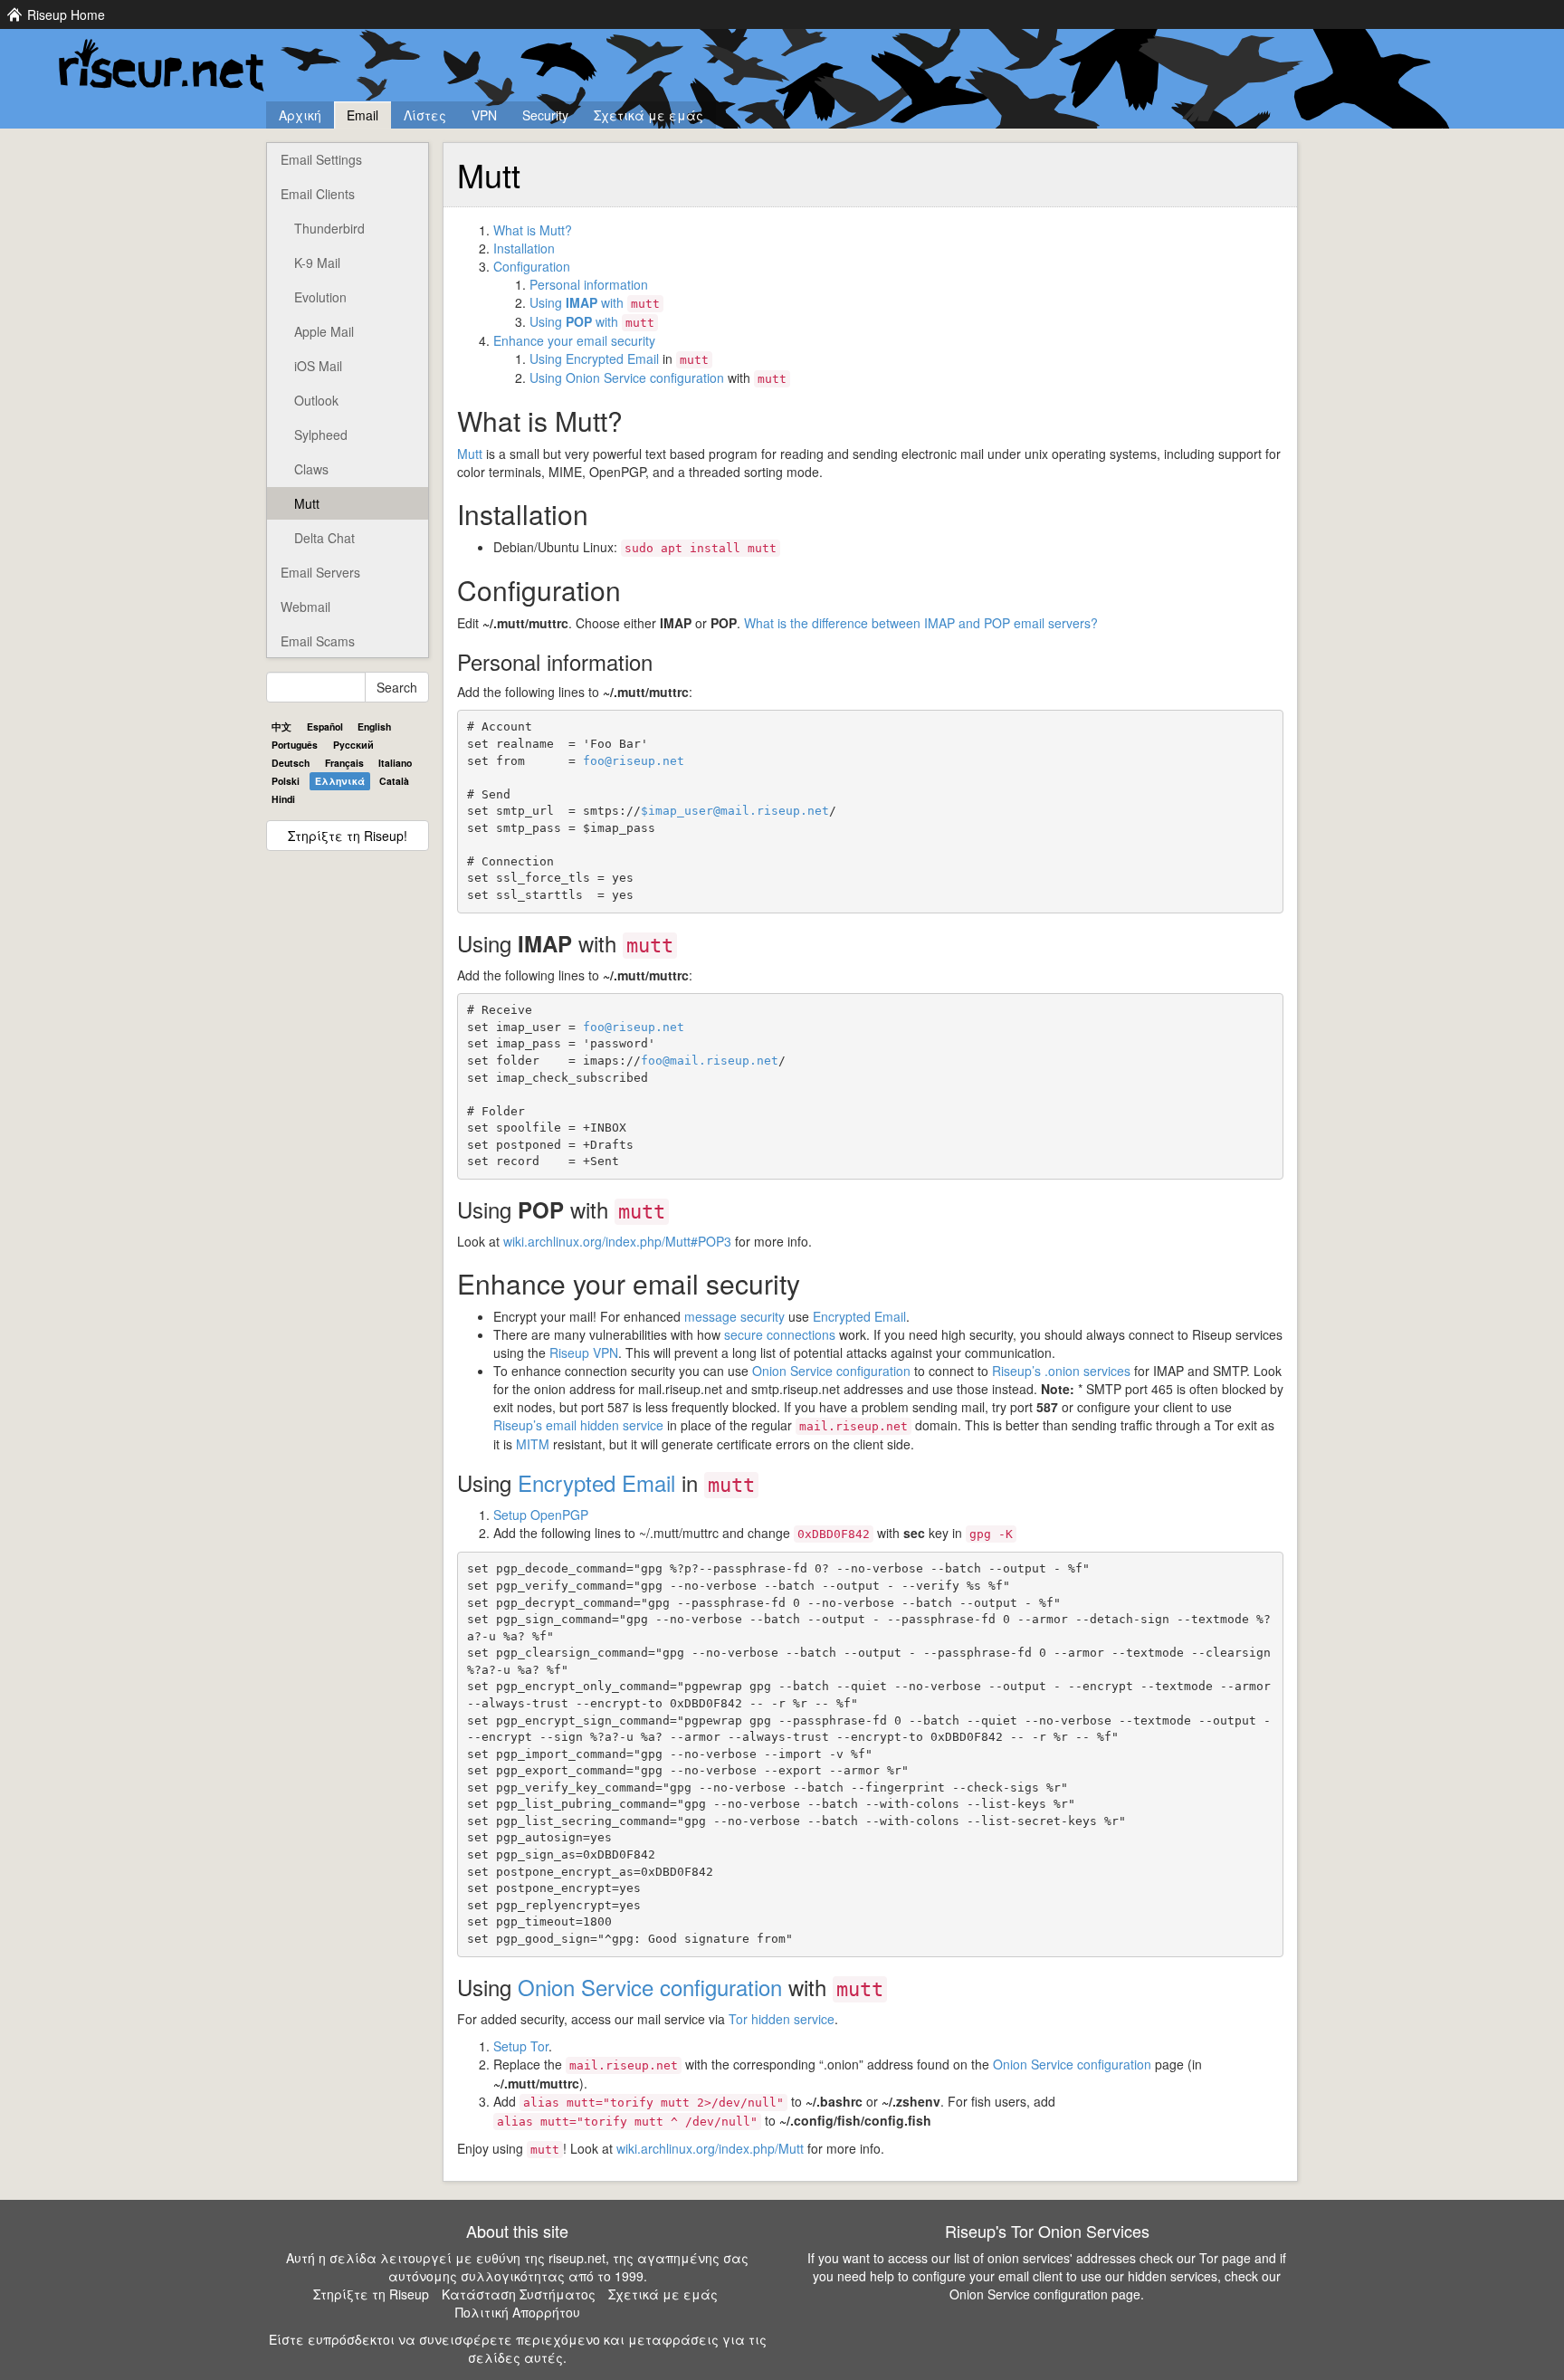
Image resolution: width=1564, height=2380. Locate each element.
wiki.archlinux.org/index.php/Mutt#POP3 (617, 1241)
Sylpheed (321, 435)
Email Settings (321, 159)
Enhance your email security (574, 340)
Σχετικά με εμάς (648, 115)
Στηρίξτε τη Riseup (371, 2294)
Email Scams (318, 641)
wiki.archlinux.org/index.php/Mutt (710, 2148)
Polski (286, 781)
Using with (595, 302)
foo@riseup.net (634, 761)
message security (734, 1316)
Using (548, 358)
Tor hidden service (782, 2019)
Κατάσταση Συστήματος (519, 2294)
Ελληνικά (340, 781)
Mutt (307, 503)
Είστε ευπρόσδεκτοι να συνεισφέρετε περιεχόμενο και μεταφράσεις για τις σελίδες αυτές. (518, 2348)
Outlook (316, 400)
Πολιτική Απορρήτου (518, 2312)
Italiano (395, 763)
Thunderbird (329, 228)
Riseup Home (66, 14)
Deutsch (291, 763)
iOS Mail (318, 366)
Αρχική (300, 115)
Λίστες (425, 115)
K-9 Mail (317, 263)
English (374, 726)
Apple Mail (324, 331)
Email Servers (320, 572)
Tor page (1225, 2258)
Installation (524, 248)
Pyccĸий (353, 745)
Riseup (584, 1352)
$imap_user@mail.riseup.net (735, 811)
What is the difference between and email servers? (921, 623)
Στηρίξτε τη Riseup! (348, 836)
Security (545, 115)
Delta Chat (324, 538)
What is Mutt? (533, 230)
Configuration (532, 266)
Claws (311, 469)
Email (362, 115)
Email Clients (318, 194)
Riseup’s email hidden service (578, 1425)
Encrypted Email (612, 358)
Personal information (589, 284)
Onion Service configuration (645, 378)
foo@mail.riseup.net (710, 1061)
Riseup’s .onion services (1061, 1371)
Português (295, 745)
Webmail (305, 607)
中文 (281, 726)
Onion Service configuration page (1045, 2294)
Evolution (320, 297)
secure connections (780, 1334)
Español (325, 726)
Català (394, 781)
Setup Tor (521, 2046)
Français (344, 763)
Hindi (283, 799)
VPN (484, 115)
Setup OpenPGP (541, 1515)
